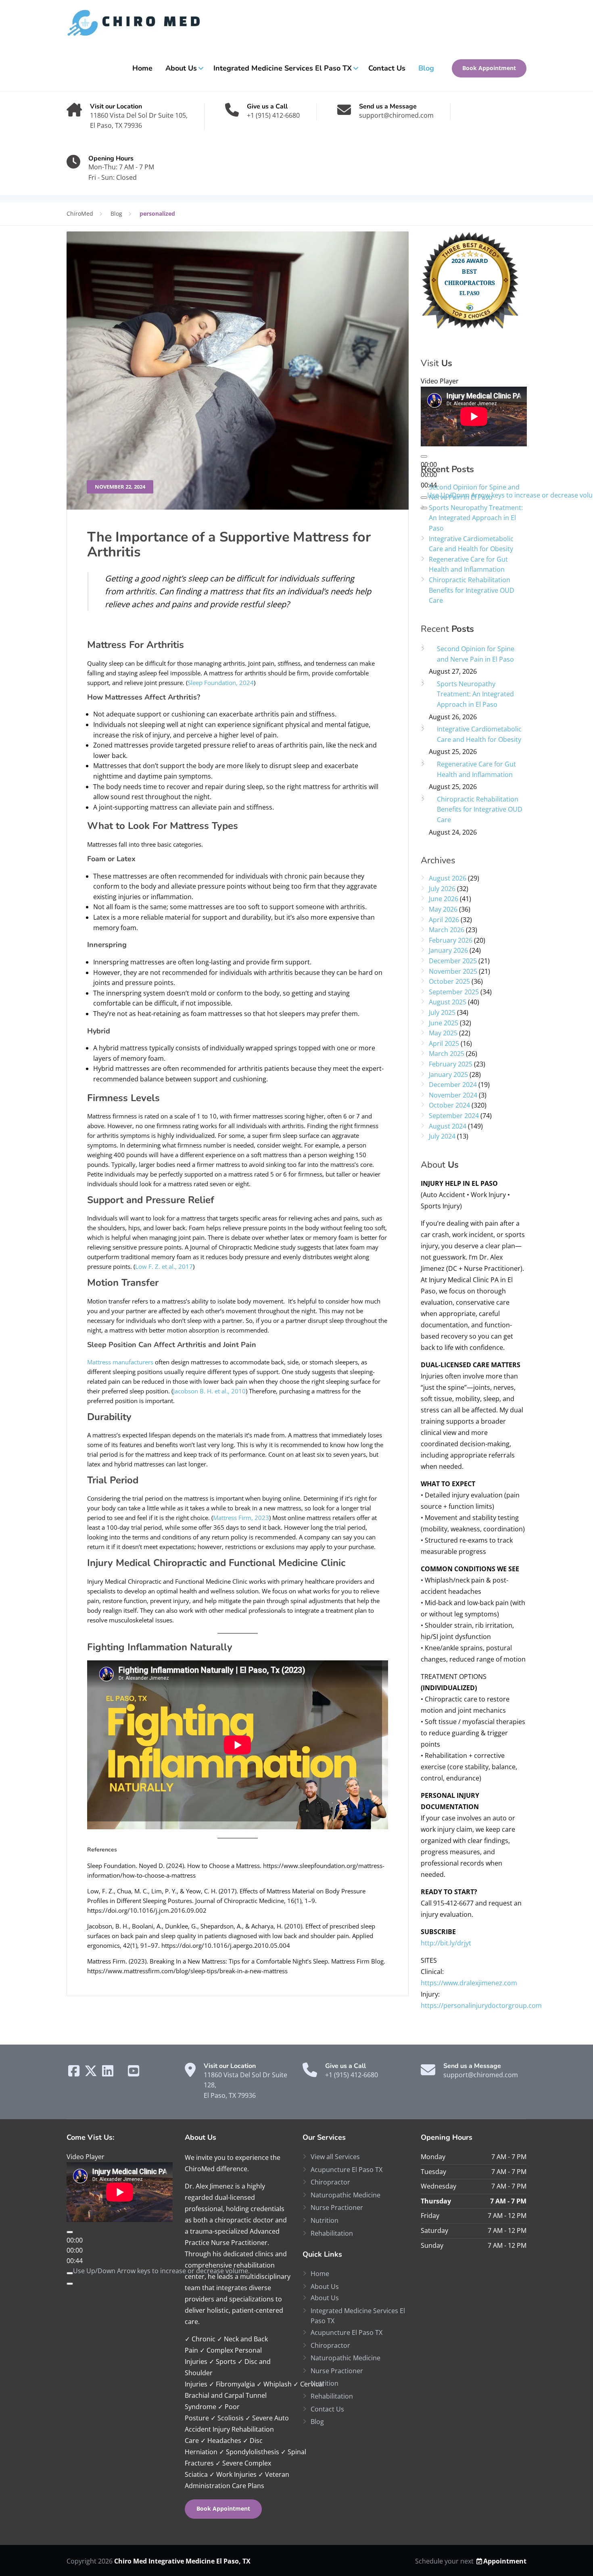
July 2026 (442, 889)
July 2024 (442, 1136)
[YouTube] (134, 2073)
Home (142, 68)
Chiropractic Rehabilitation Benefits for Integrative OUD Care (472, 590)
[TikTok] (124, 2073)
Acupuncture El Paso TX (347, 2170)
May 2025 (443, 1033)
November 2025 (453, 971)
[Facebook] (75, 2073)
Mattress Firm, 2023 (241, 1518)
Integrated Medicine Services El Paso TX (283, 68)
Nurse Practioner (337, 2207)
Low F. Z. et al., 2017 (164, 1266)
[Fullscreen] (70, 2284)
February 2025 (451, 1064)
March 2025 (447, 1054)
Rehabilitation (332, 2233)
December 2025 (453, 961)
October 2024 (449, 1105)
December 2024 (453, 1085)
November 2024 (453, 1095)
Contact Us (387, 68)
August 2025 (448, 1002)
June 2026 (444, 899)
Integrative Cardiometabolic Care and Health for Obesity (471, 544)
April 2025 (444, 1043)
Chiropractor (330, 2182)
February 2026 (451, 940)
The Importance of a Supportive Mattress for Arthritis (229, 545)
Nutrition (325, 2220)
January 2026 (448, 950)
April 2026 (444, 920)
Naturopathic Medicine (346, 2195)
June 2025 (444, 1023)
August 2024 (448, 1126)
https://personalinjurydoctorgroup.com (481, 2005)
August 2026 (448, 878)
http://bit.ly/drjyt (446, 1943)
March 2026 (447, 930)
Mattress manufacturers (120, 1362)
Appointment (505, 2561)
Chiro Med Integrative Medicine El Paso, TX (182, 2561)
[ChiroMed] (137, 23)
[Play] (424, 456)
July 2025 (442, 1012)
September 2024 (454, 1116)
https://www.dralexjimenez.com (469, 1983)
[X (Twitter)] (92, 2073)
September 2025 (454, 992)
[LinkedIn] (109, 2073)
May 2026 (443, 909)
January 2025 (448, 1075)
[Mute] (70, 2273)
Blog (426, 68)
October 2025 (449, 981)
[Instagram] (119, 2073)
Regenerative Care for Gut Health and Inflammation (468, 564)
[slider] (161, 2271)
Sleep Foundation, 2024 (221, 683)
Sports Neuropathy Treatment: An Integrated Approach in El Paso (476, 518)
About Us (181, 68)
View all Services (335, 2157)
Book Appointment (489, 68)
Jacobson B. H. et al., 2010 (209, 1391)
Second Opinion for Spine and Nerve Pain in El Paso (474, 492)
